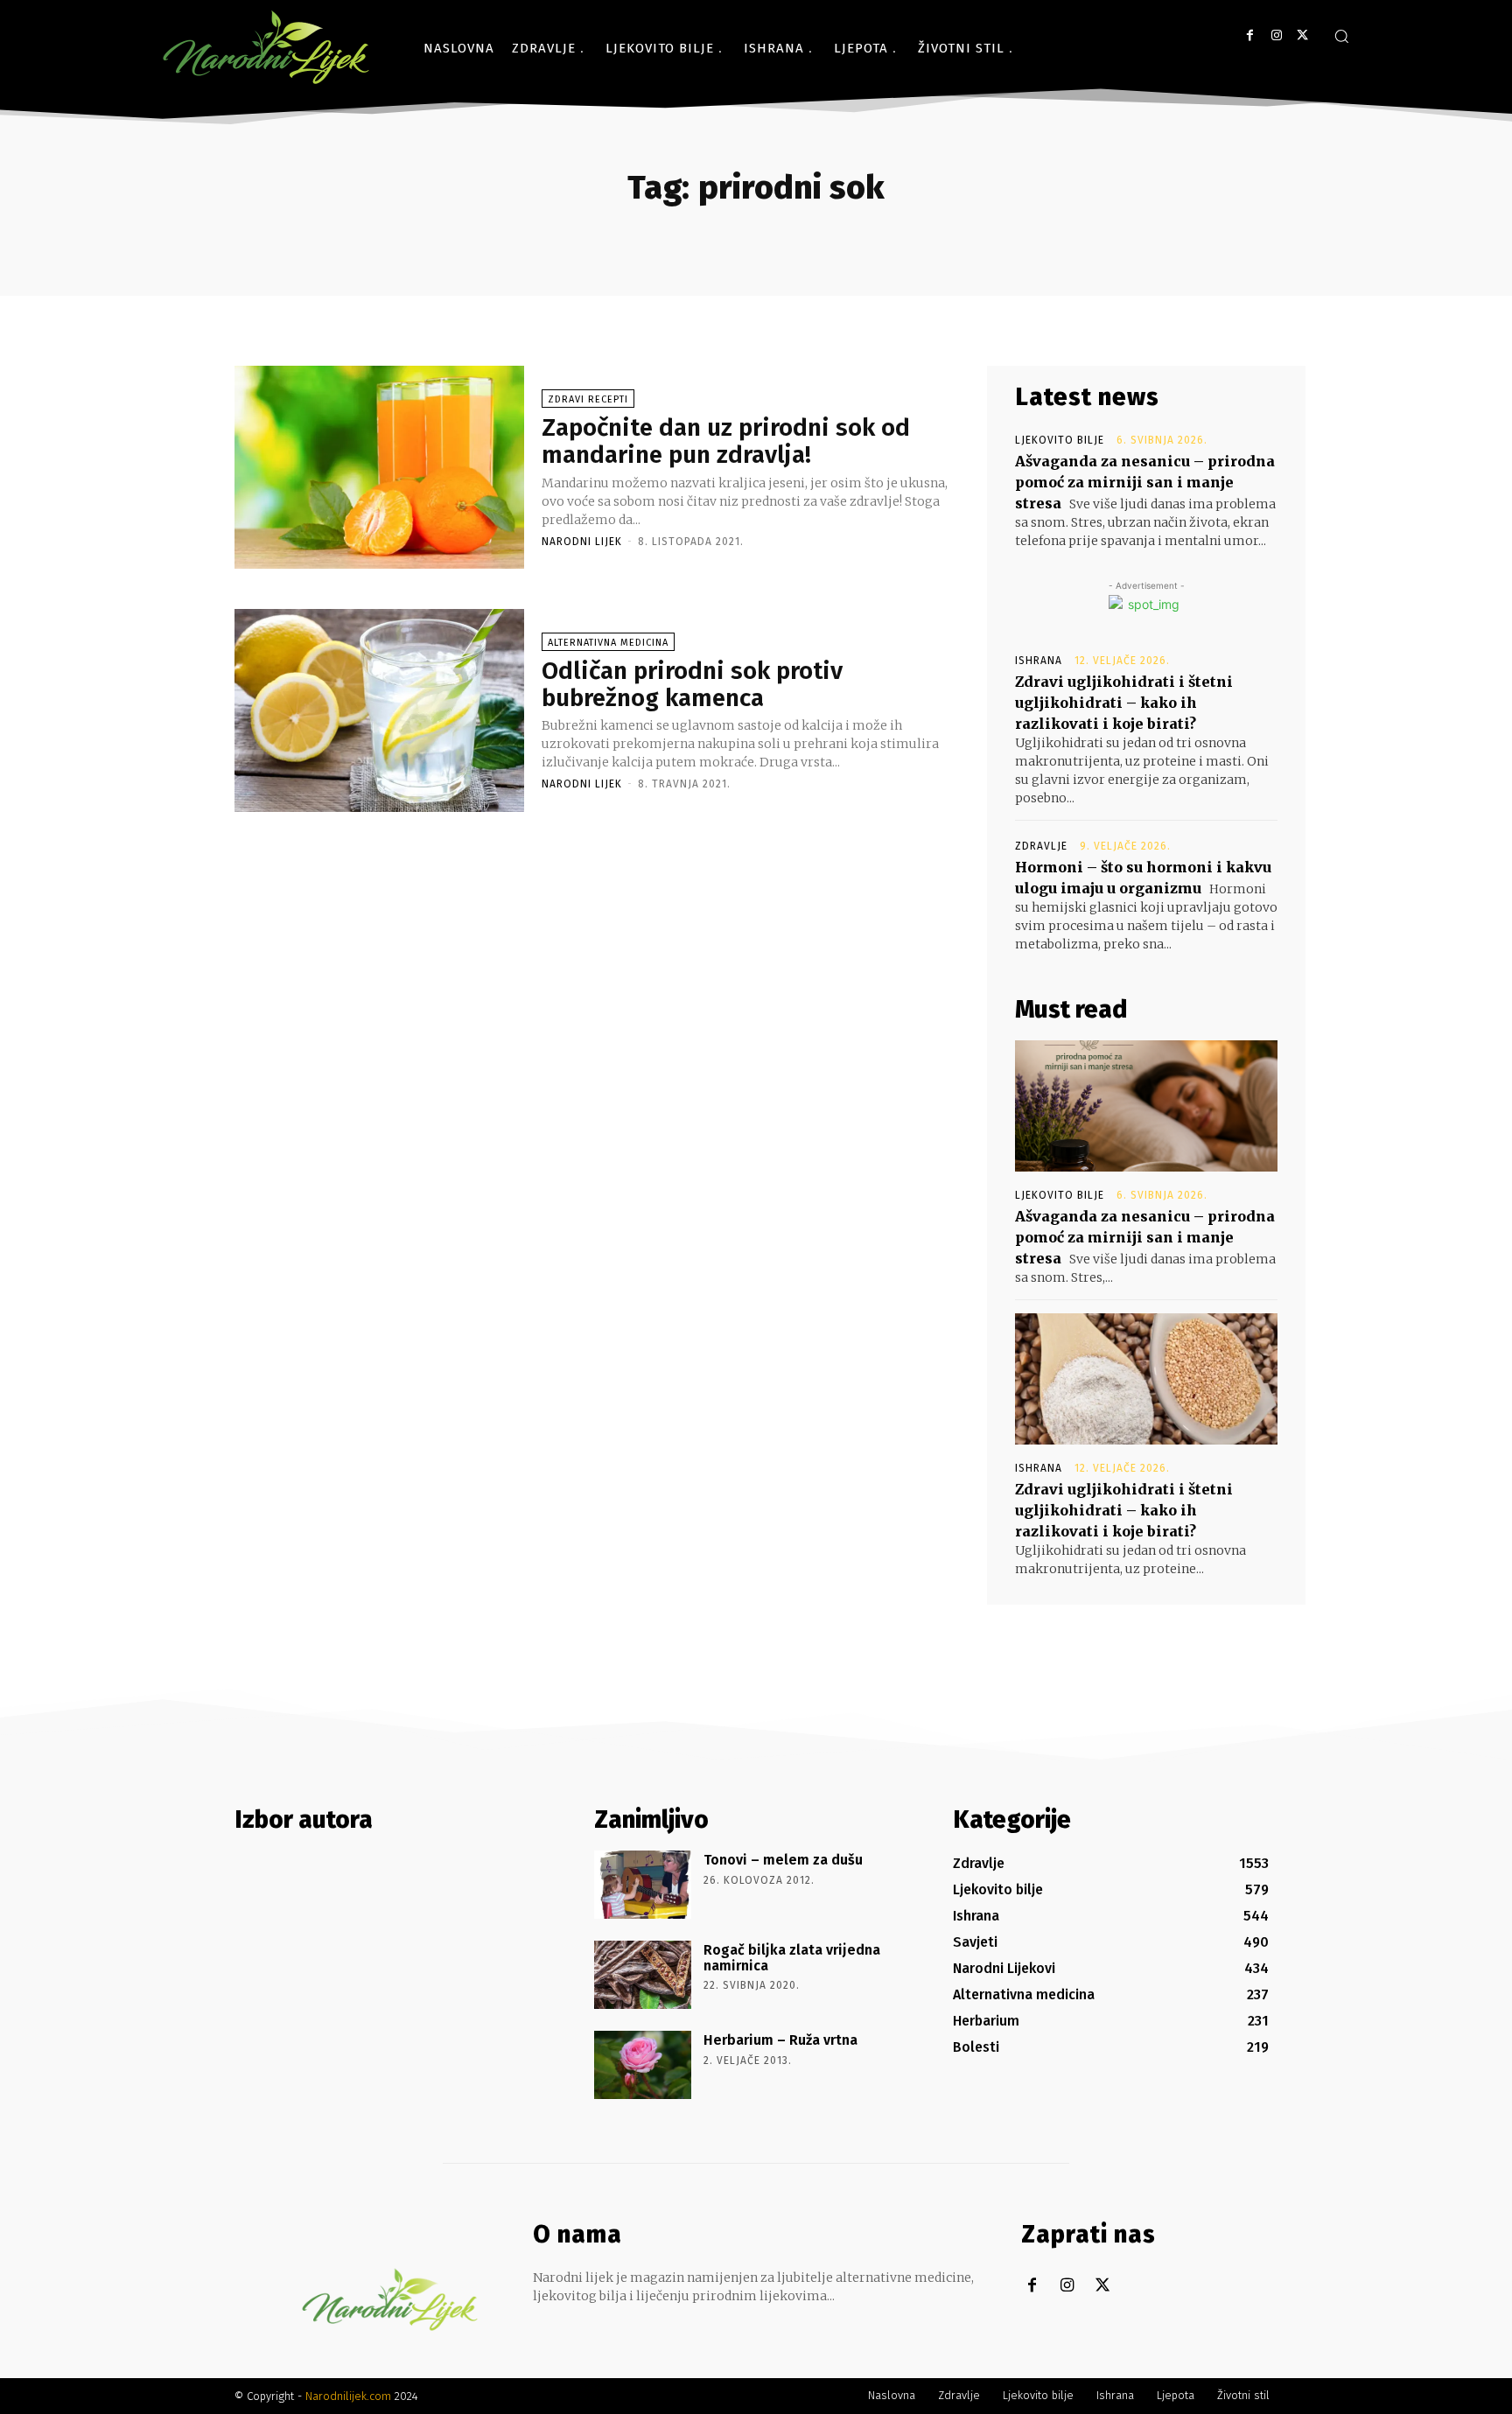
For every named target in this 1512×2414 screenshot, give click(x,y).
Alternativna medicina (608, 643)
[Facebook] (1250, 35)
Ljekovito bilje (1060, 440)
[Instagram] (1276, 35)
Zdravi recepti (588, 399)
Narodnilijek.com (348, 2396)
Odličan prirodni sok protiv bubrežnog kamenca (692, 684)
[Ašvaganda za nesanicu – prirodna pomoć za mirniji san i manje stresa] (1146, 1106)
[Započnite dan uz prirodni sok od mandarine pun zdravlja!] (379, 467)
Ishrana (1039, 661)
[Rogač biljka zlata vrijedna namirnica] (643, 1975)
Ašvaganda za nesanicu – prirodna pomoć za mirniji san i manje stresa (1145, 482)
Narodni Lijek (582, 542)
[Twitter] (1302, 35)
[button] (1341, 36)
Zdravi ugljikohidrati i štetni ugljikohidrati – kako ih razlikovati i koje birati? (1124, 703)
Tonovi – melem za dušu (783, 1860)
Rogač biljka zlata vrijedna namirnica (792, 1958)
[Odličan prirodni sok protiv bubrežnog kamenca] (379, 710)
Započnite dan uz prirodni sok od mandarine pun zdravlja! (726, 441)
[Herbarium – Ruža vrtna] (643, 2065)
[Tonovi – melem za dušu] (643, 1885)
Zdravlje (1041, 846)
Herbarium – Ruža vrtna (780, 2040)
